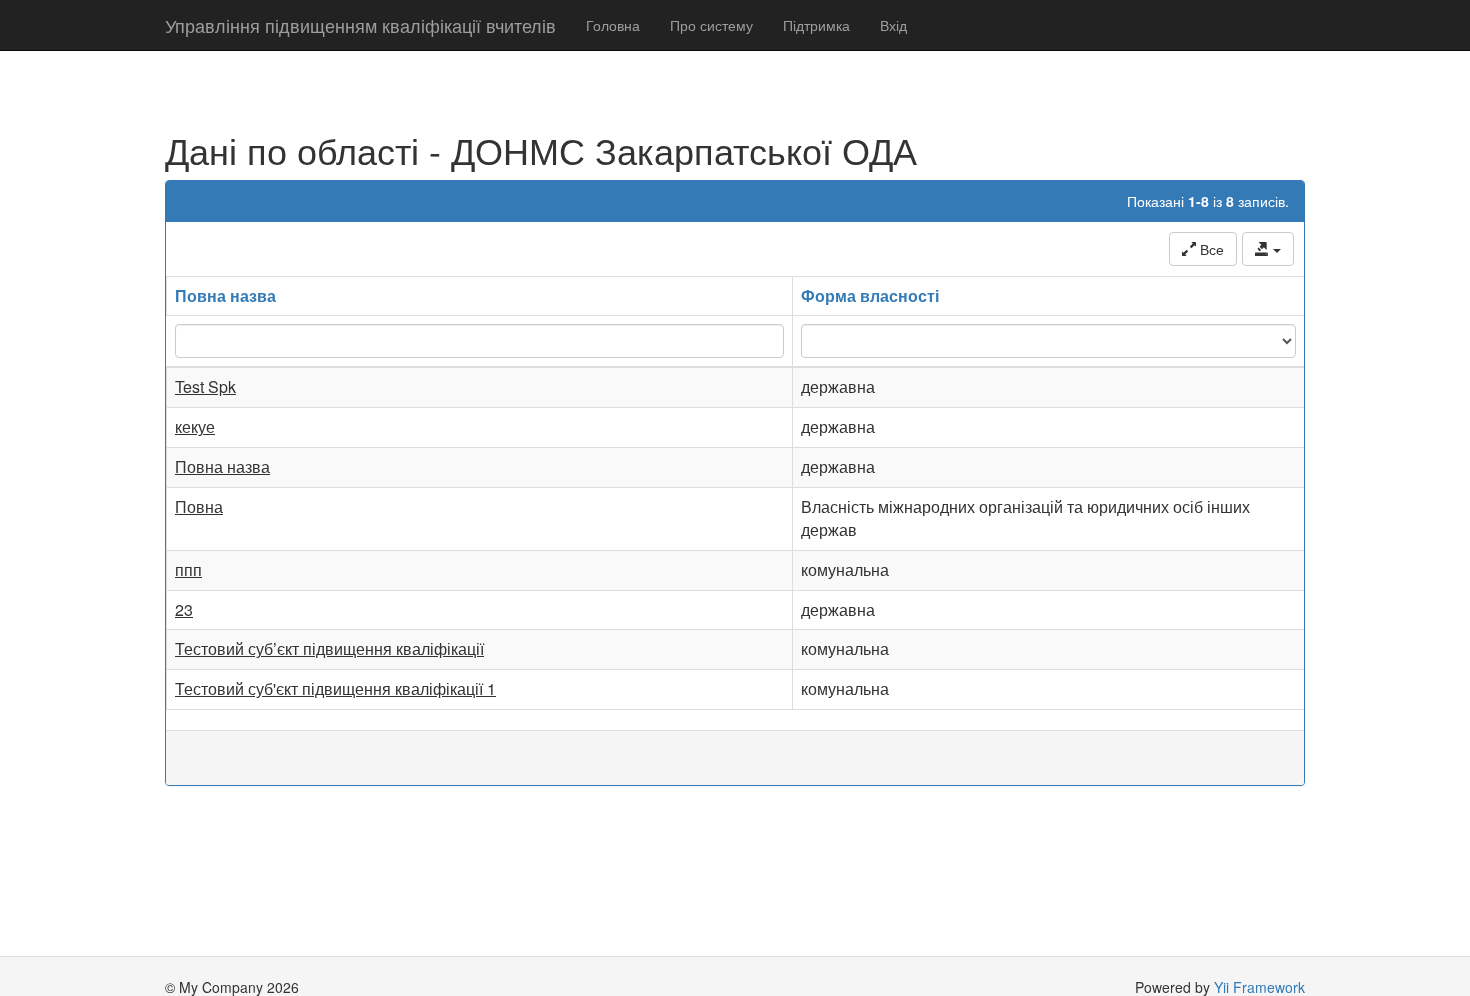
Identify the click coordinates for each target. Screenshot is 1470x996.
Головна (613, 25)
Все (1210, 249)
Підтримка (816, 25)
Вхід (893, 25)
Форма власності (870, 295)
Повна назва (225, 295)
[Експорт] (1268, 249)
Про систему (711, 25)
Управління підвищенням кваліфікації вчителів (360, 25)
